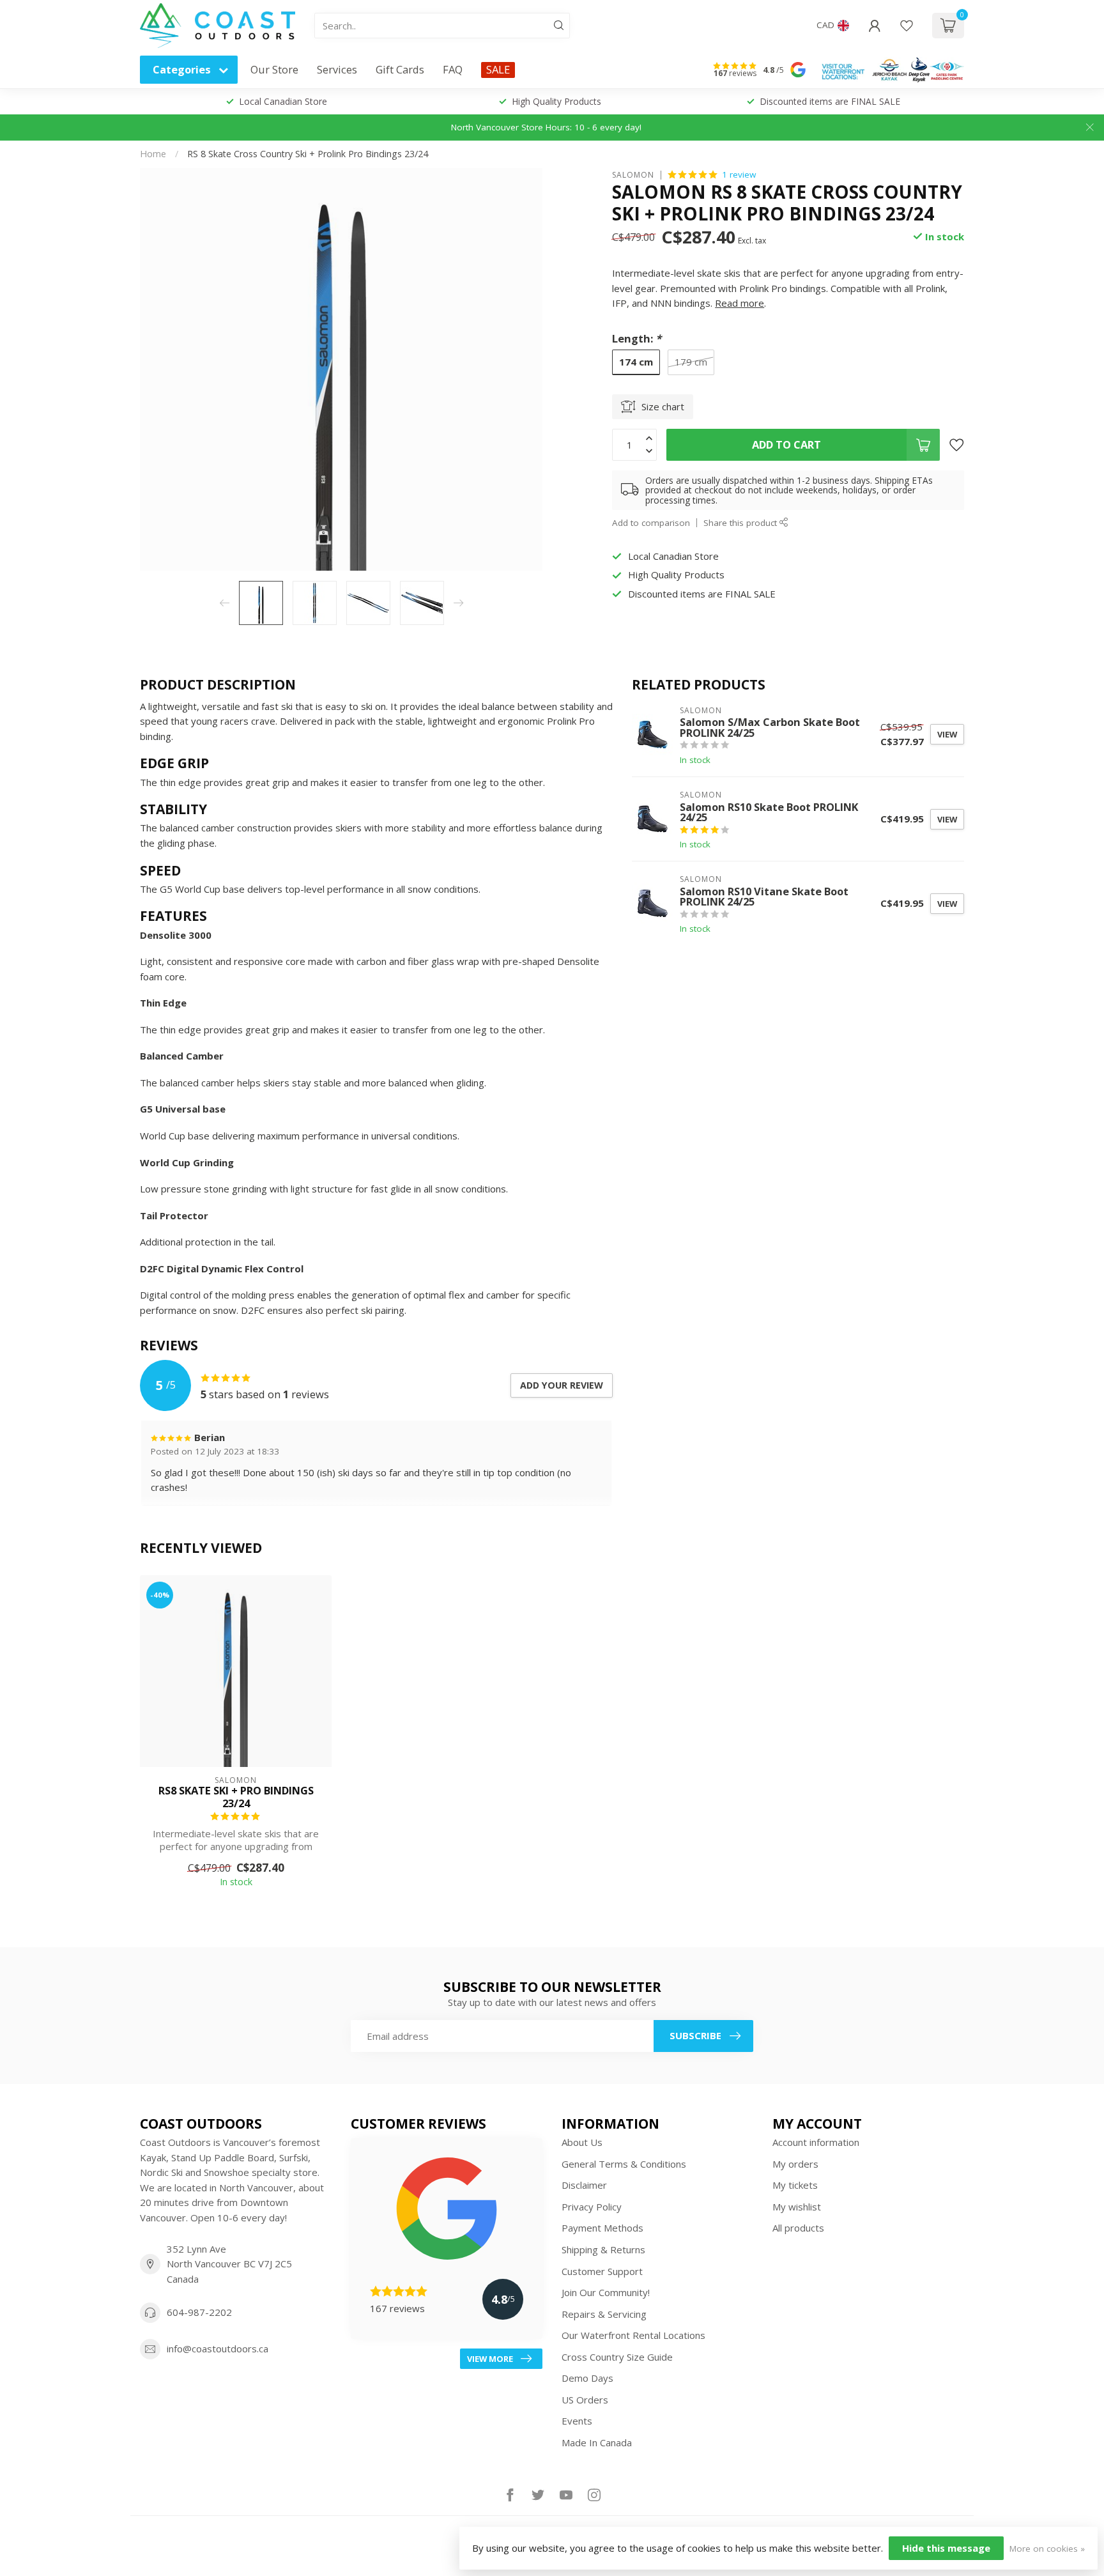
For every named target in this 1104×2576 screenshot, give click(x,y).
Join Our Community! (606, 2292)
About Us (582, 2142)
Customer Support (602, 2271)
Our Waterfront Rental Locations (633, 2335)
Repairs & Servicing (604, 2314)
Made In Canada (597, 2442)
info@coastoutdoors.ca (218, 2348)
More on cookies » (1047, 2549)
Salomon (633, 174)
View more (490, 2359)
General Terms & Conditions (624, 2164)
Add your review (562, 1385)
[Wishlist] (907, 26)
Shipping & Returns (603, 2249)
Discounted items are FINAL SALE (830, 101)
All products (798, 2228)
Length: (637, 338)
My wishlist (797, 2207)
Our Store (274, 69)
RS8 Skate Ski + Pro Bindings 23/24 (236, 1797)
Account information (816, 2142)
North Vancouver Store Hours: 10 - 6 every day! (546, 127)
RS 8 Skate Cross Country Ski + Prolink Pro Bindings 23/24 (308, 154)
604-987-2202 (199, 2312)
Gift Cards (400, 69)
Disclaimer (584, 2185)
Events (577, 2421)
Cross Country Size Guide (617, 2357)
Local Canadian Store (283, 101)
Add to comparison (651, 522)
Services (337, 69)
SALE (498, 69)
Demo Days (587, 2378)
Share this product (741, 522)
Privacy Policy (592, 2207)
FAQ (453, 69)
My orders (795, 2164)
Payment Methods (602, 2228)
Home (153, 154)
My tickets (795, 2185)
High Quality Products (556, 101)
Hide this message (946, 2548)
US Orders (585, 2400)
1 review (739, 174)
